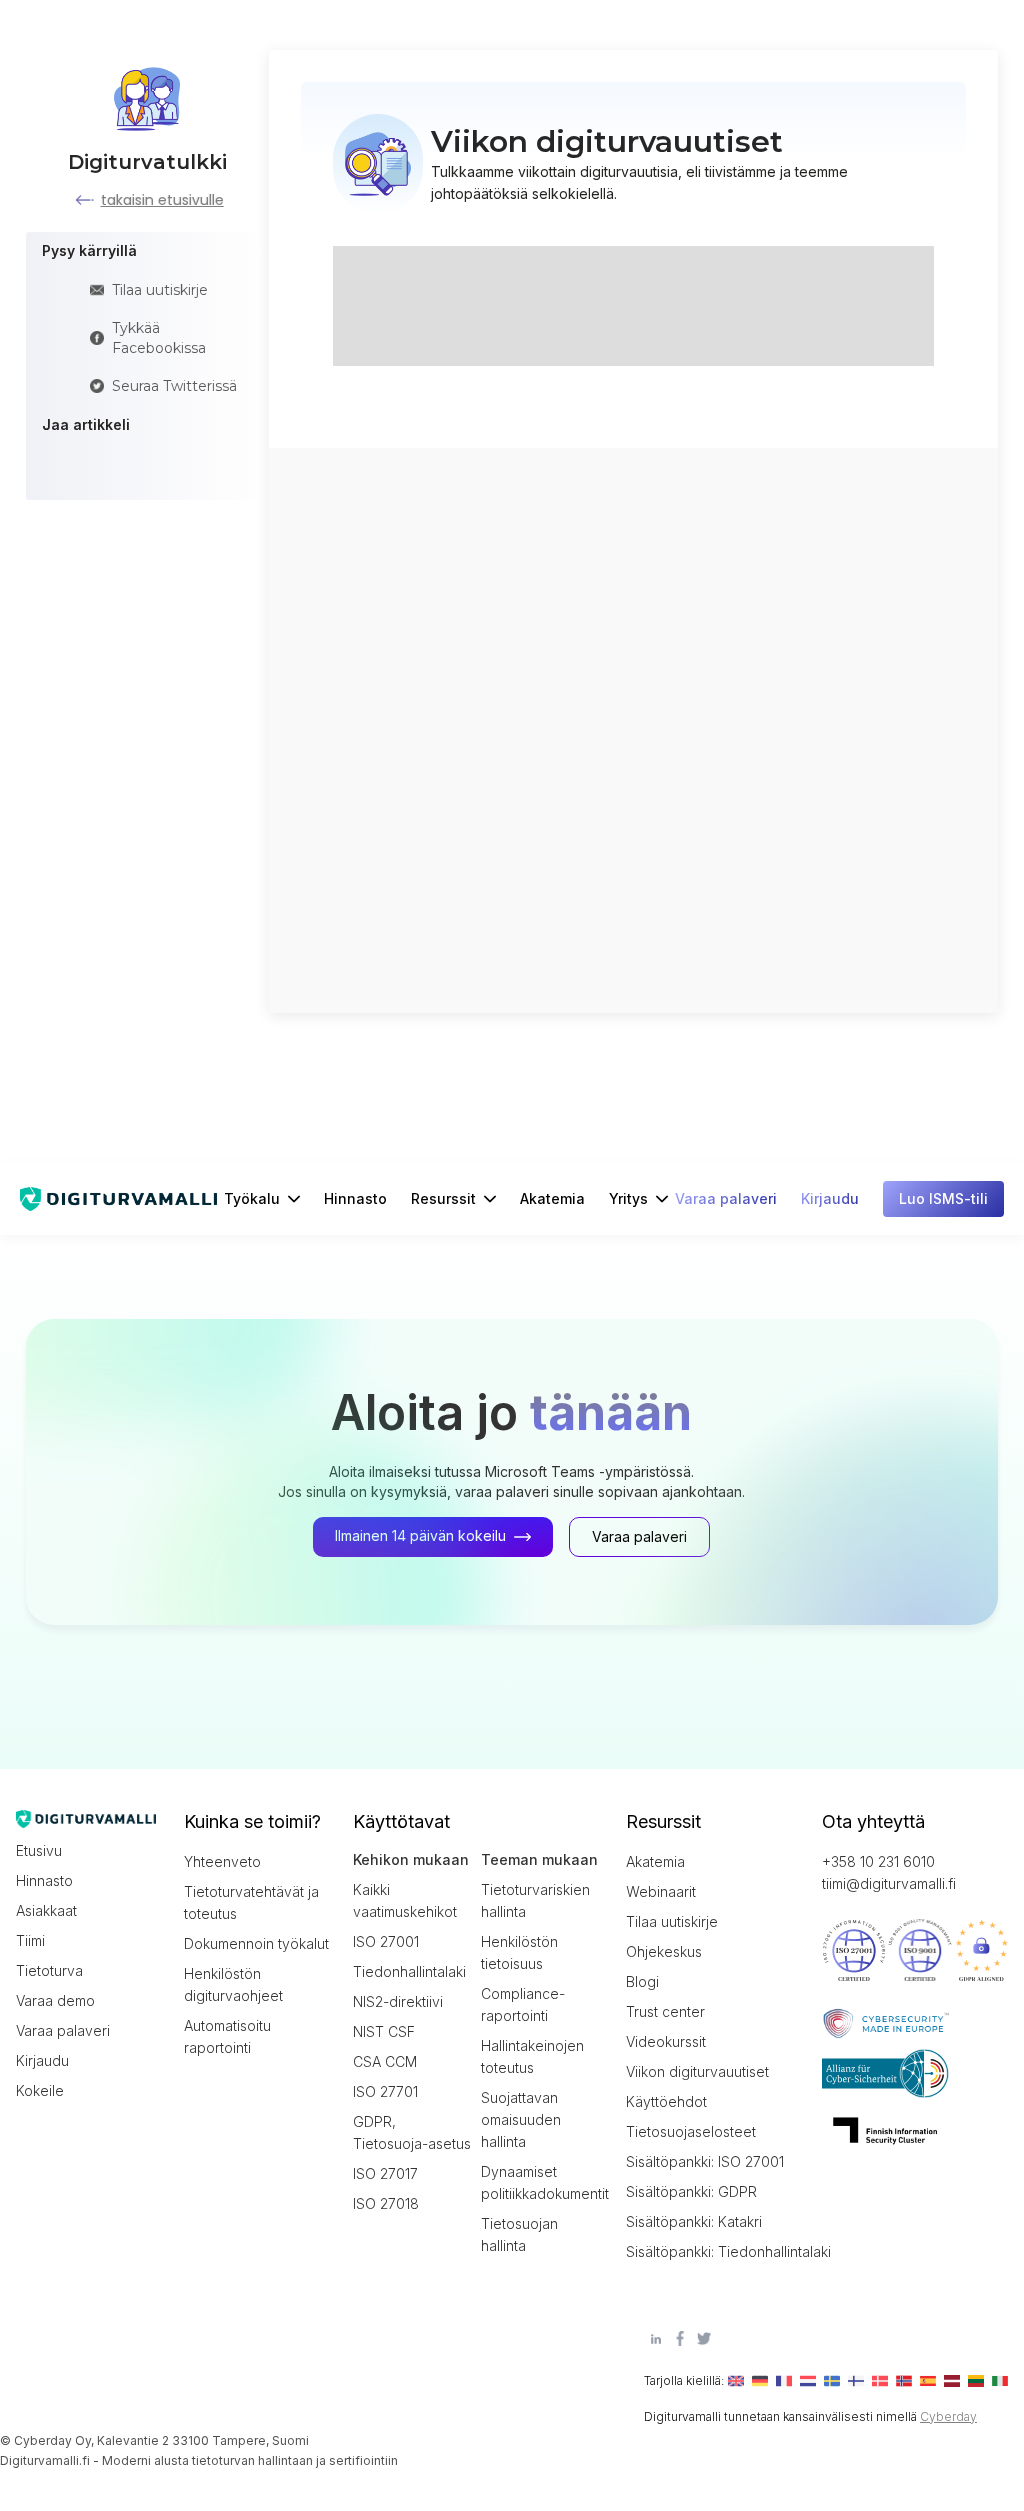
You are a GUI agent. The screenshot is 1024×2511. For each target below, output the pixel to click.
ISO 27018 (386, 2203)
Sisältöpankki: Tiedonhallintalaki (716, 2251)
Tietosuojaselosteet (691, 2131)
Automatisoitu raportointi (227, 2036)
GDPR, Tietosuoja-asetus (412, 2132)
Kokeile (40, 2090)
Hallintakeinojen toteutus (532, 2056)
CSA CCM (385, 2061)
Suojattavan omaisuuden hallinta (521, 2119)
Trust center (665, 2011)
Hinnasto (355, 1198)
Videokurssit (666, 2041)
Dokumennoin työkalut (256, 1943)
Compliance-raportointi (523, 2004)
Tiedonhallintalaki (409, 1971)
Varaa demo (55, 2000)
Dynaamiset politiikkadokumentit (541, 2182)
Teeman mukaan (539, 1859)
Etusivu (39, 1850)
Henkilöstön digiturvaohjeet (233, 1984)
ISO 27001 (386, 1941)
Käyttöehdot (666, 2101)
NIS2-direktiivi (398, 2001)
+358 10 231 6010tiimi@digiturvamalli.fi (889, 1872)
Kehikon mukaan (411, 1859)
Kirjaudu (42, 2060)
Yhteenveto (222, 1861)
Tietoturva (49, 1970)
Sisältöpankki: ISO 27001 (705, 2161)
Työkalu (252, 1198)
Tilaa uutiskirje (672, 1921)
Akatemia (552, 1198)
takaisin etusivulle (162, 200)
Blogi (642, 1981)
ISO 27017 (385, 2173)
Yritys (628, 1198)
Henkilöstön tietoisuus (519, 1952)
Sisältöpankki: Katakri (694, 2221)
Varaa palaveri (63, 2030)
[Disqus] (634, 728)
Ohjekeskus (664, 1951)
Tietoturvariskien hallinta (535, 1900)
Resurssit (443, 1198)
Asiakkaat (46, 1910)
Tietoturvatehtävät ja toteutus (251, 1902)
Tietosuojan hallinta (519, 2234)
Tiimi (30, 1940)
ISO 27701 (385, 2091)
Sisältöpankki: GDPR (691, 2191)
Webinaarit (661, 1891)
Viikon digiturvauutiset (697, 2071)
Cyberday (948, 2416)
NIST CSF (384, 2031)
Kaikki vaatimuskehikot (405, 1900)
